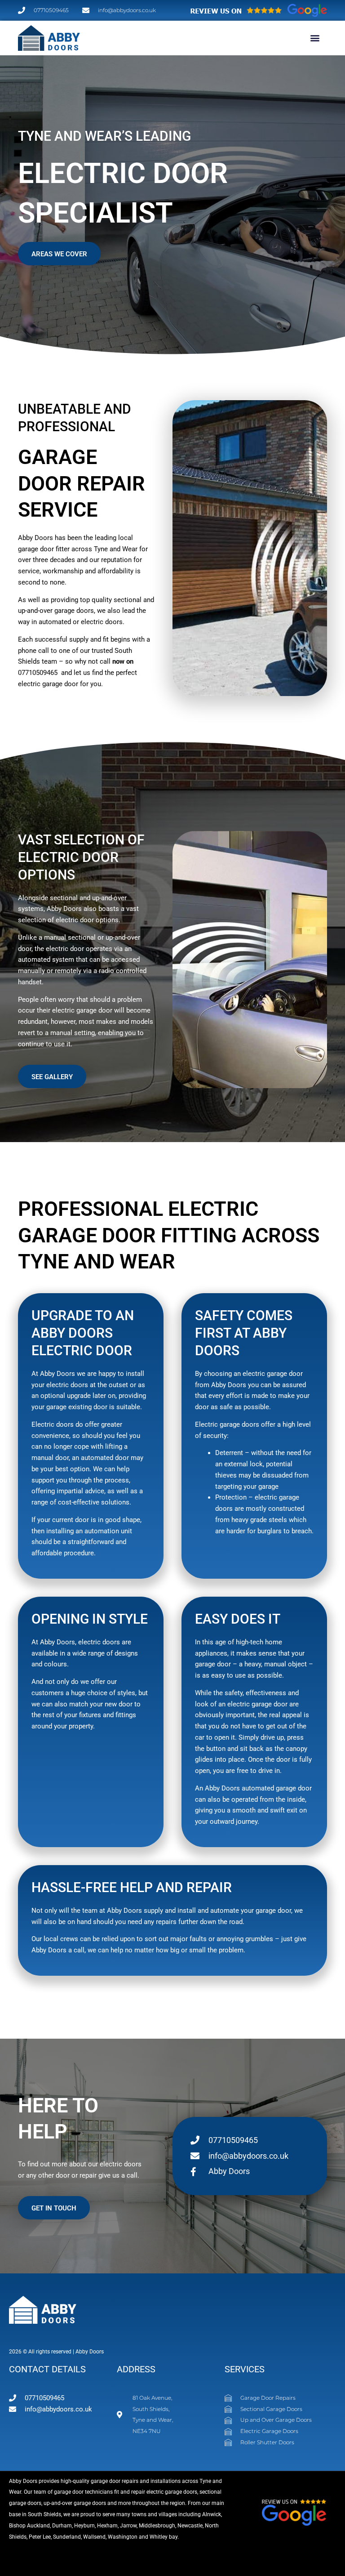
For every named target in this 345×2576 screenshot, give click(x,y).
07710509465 (38, 673)
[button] (315, 38)
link (186, 2536)
